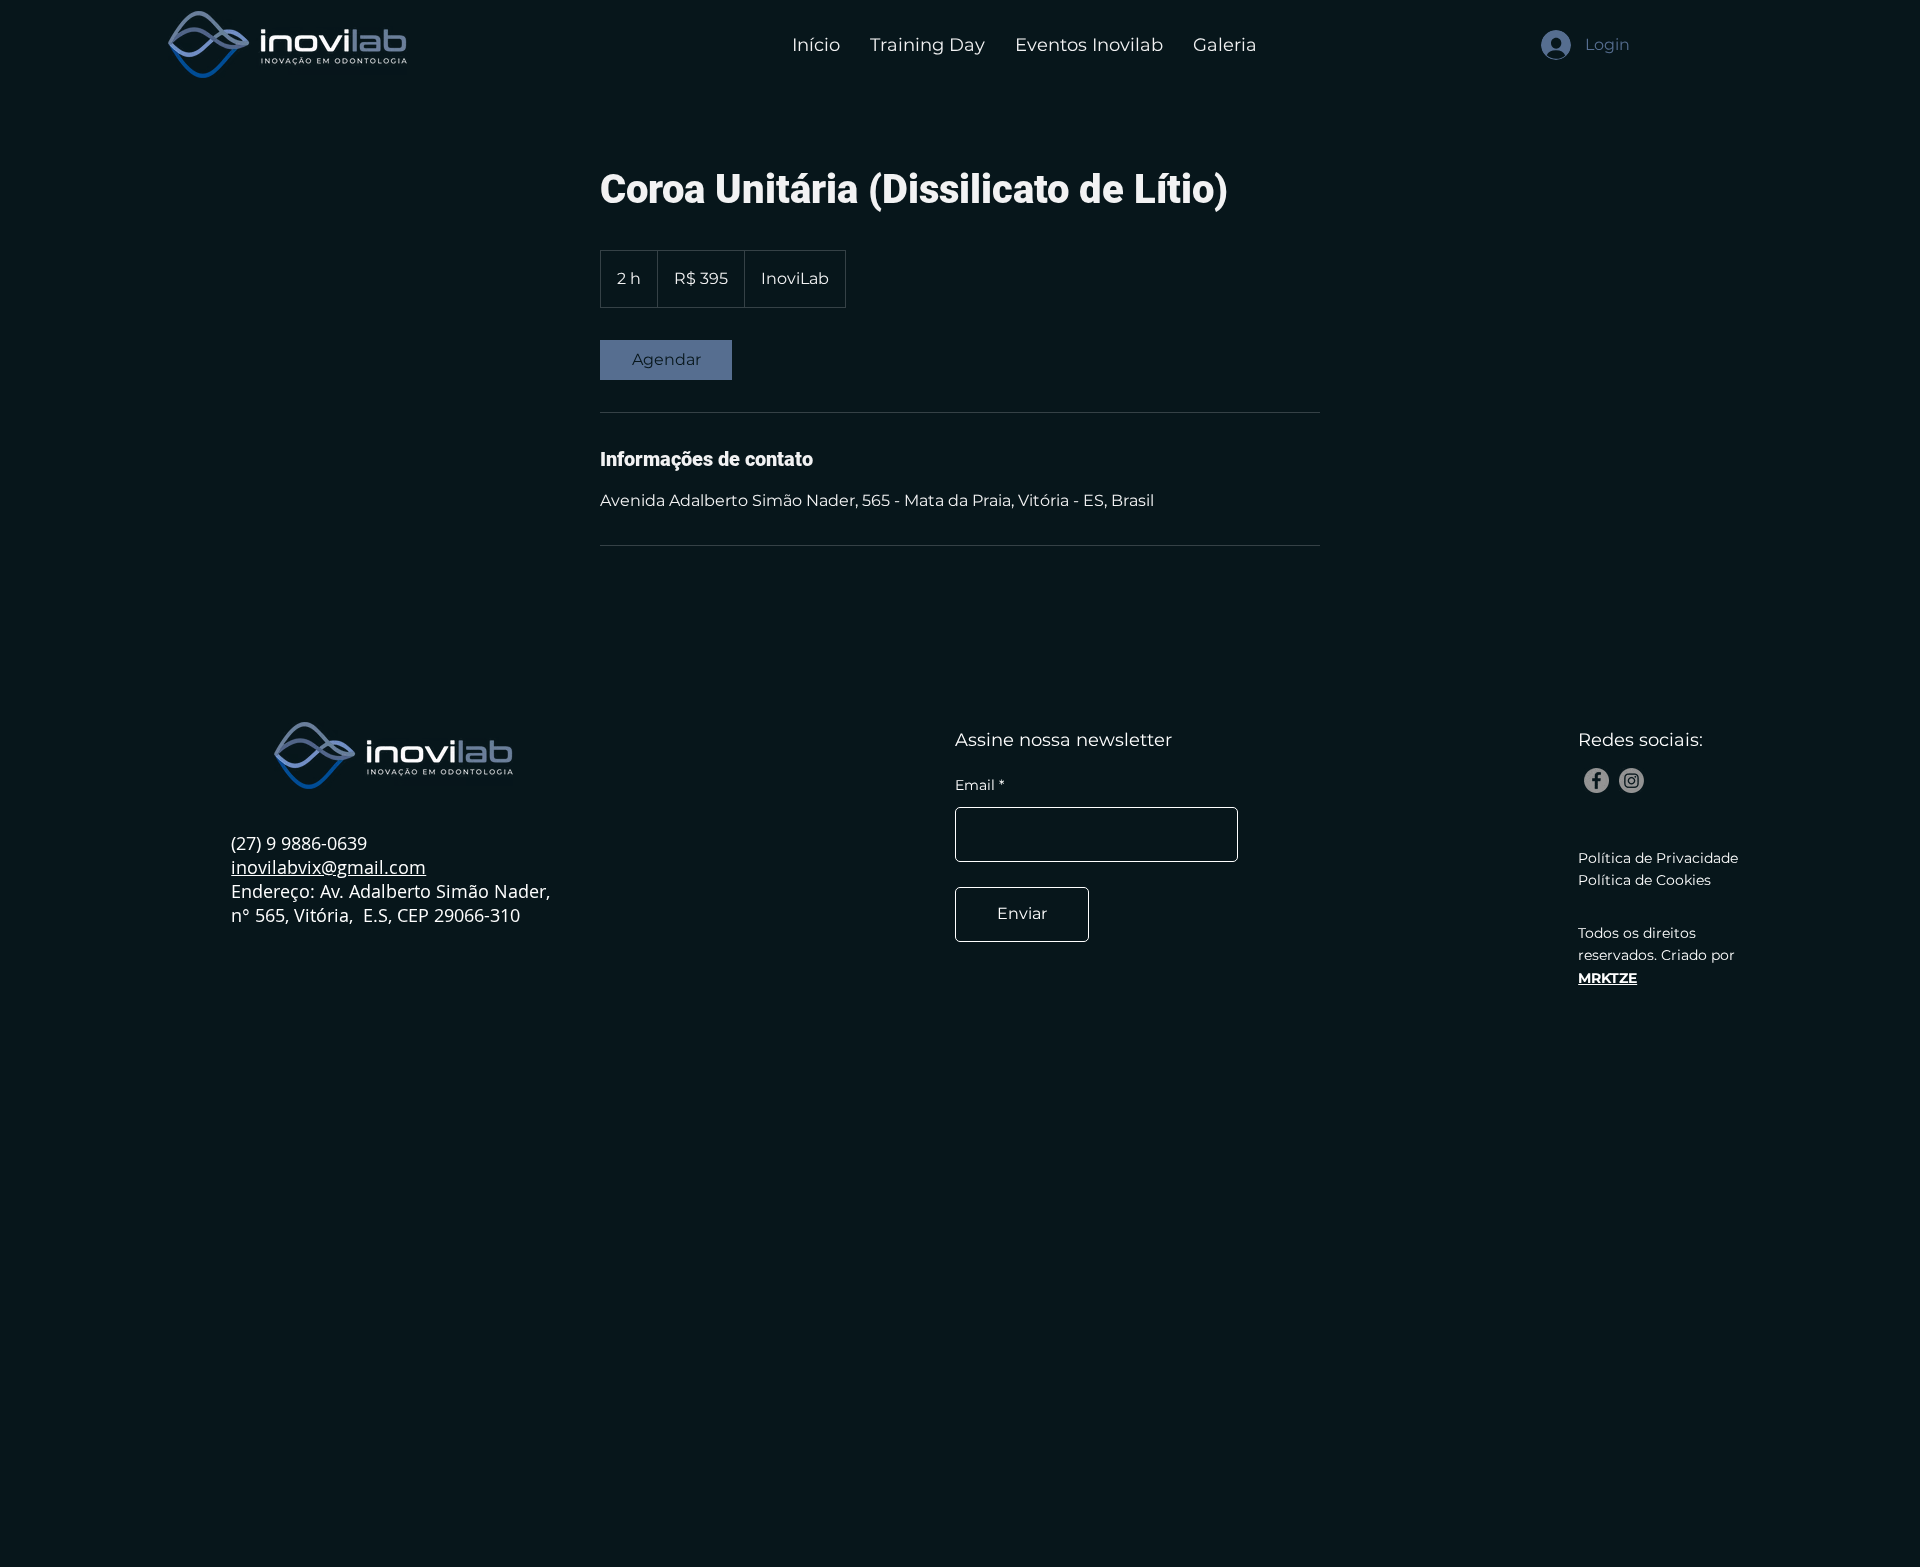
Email (975, 785)
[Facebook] (1596, 780)
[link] (666, 360)
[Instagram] (1631, 780)
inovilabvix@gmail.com (328, 867)
